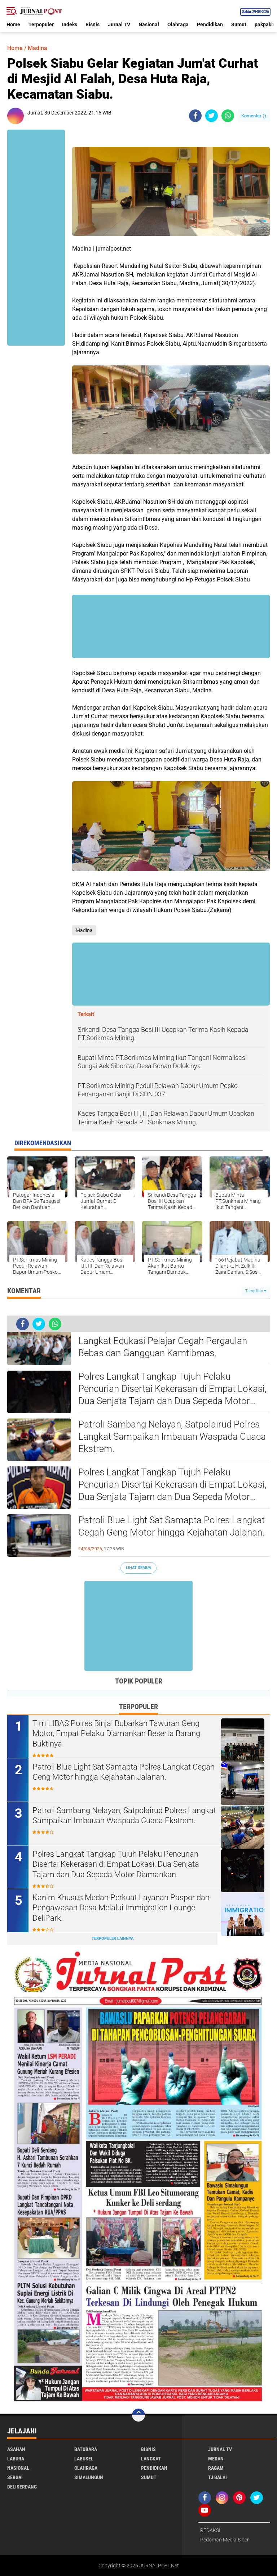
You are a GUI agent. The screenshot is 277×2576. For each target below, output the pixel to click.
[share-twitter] (212, 116)
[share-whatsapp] (228, 116)
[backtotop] (138, 2415)
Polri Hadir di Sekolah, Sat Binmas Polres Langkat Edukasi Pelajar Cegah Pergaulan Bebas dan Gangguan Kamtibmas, (163, 1341)
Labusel (84, 2459)
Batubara (86, 2449)
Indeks (70, 24)
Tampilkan (255, 1291)
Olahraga (178, 24)
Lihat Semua (138, 1568)
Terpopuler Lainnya (113, 1939)
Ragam (216, 2468)
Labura (16, 2459)
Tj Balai (217, 2477)
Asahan (16, 2449)
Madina (38, 48)
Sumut (239, 24)
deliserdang (22, 2487)
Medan (216, 2459)
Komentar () (254, 116)
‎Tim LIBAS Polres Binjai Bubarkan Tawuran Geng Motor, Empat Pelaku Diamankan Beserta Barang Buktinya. (116, 1734)
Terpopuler (41, 24)
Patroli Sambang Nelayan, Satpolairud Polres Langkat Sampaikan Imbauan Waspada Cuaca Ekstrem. (172, 1437)
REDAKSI (210, 2530)
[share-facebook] (195, 116)
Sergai (15, 2477)
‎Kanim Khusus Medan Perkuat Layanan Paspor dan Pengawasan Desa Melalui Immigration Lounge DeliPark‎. (121, 1908)
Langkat (151, 2459)
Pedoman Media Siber (225, 2540)
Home (13, 24)
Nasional (149, 24)
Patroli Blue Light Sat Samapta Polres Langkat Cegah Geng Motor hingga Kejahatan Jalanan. (172, 1526)
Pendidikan (210, 24)
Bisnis (93, 24)
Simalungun (89, 2477)
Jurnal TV (119, 24)
